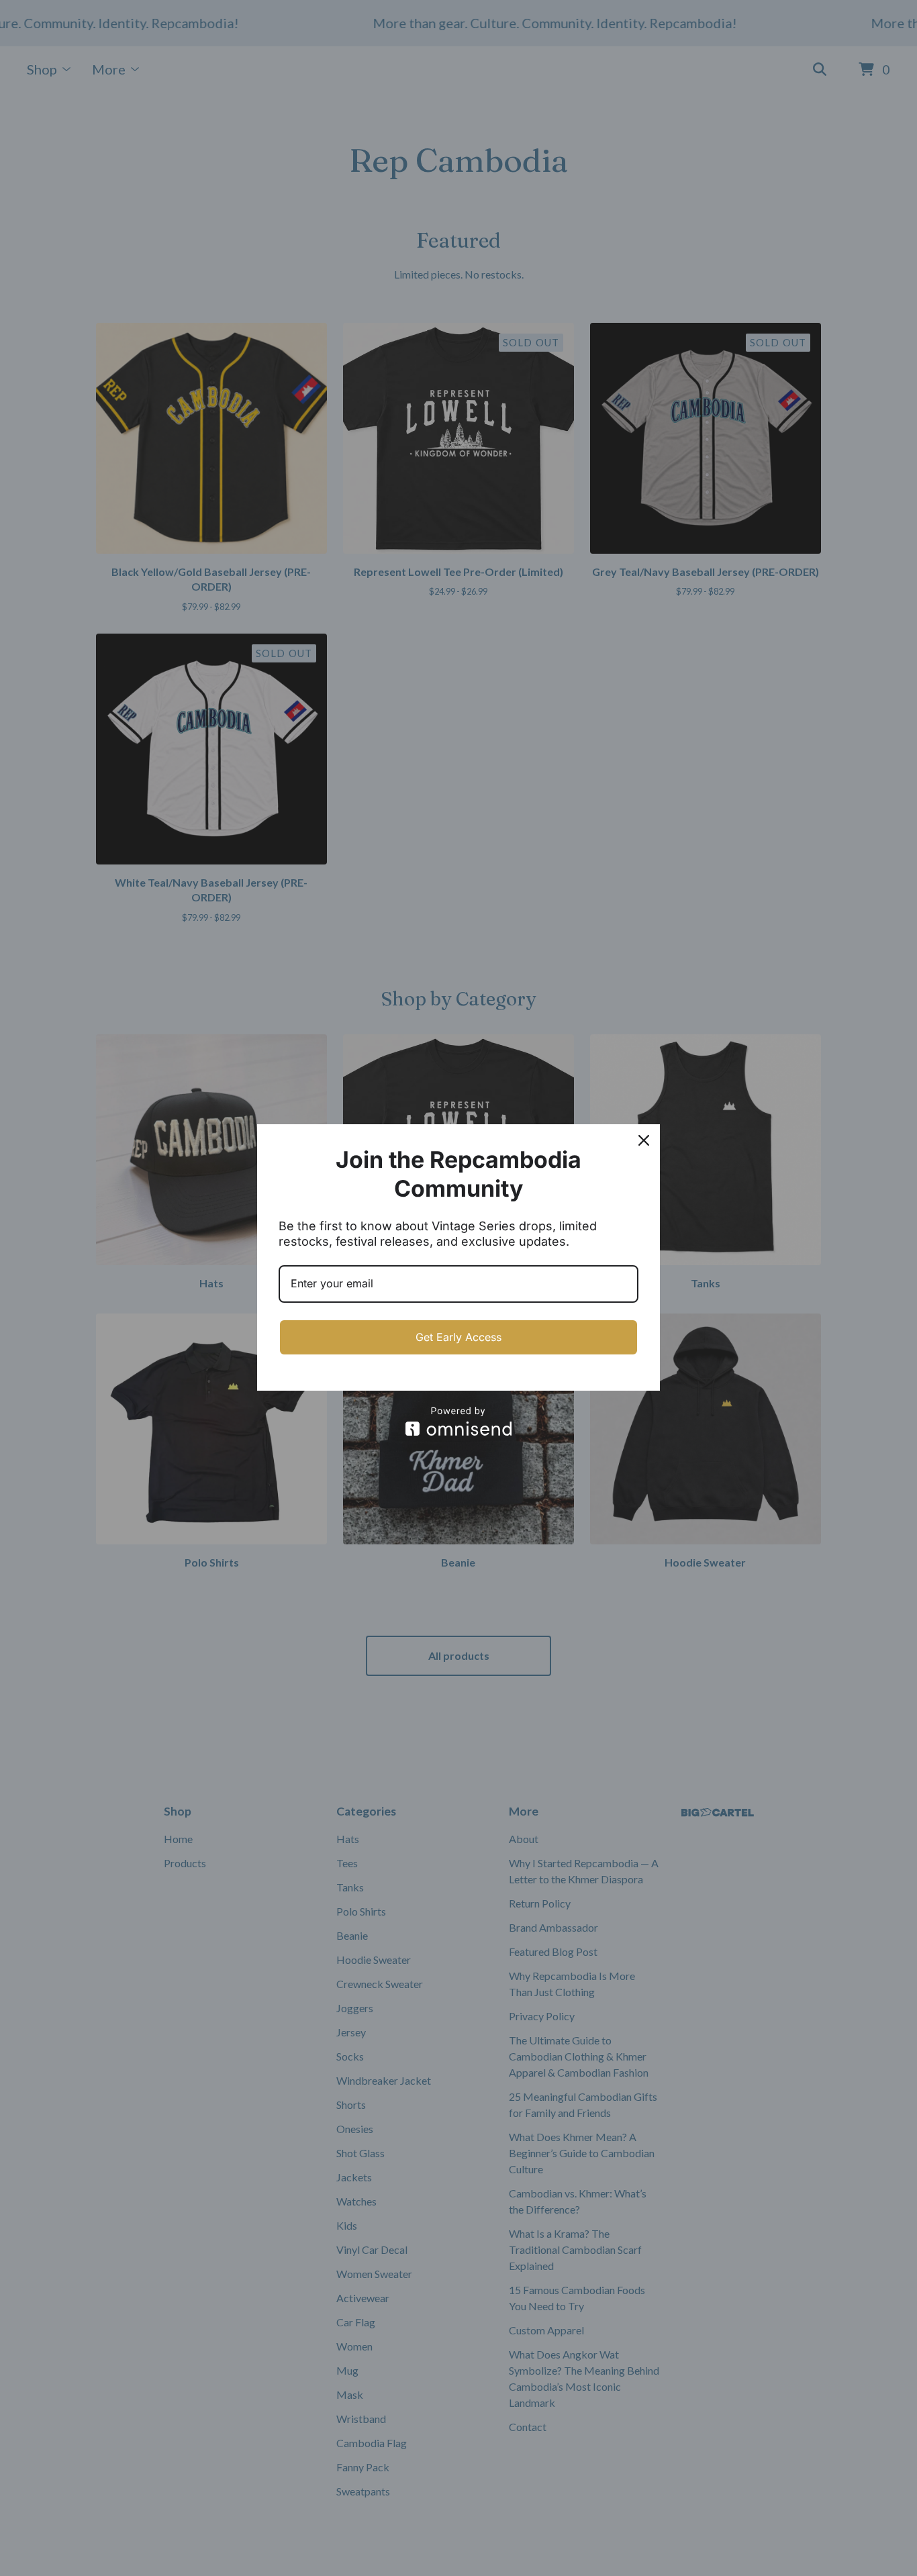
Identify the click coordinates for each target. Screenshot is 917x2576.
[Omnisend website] (458, 1421)
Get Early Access (458, 1337)
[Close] (644, 1140)
